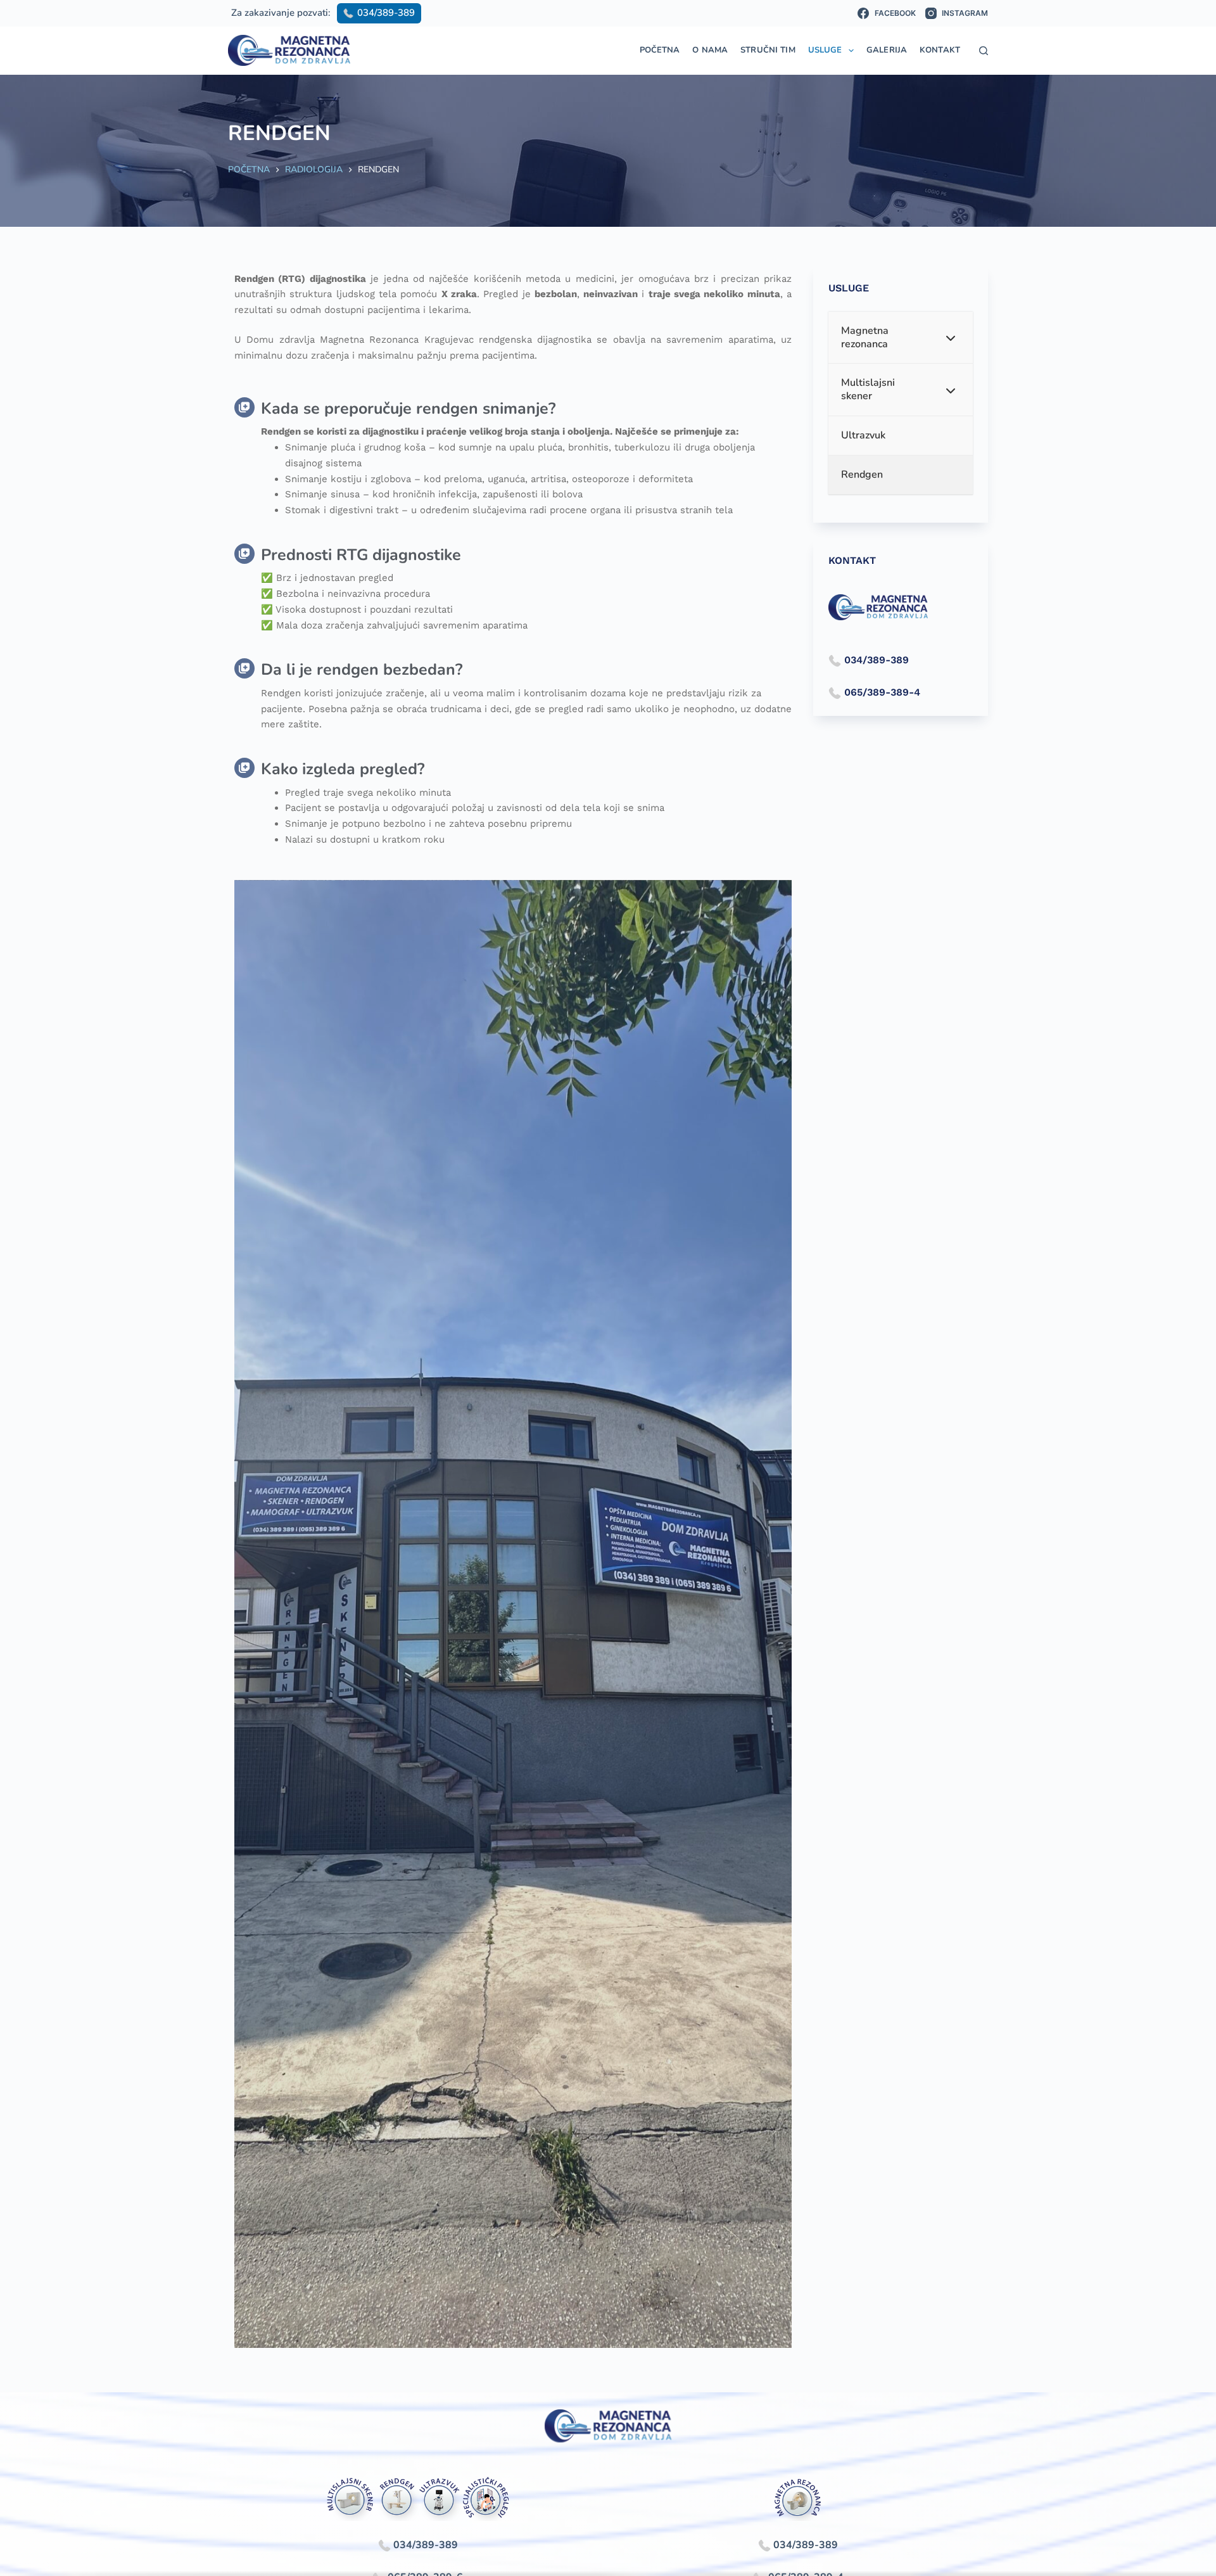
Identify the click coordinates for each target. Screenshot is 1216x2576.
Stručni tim (768, 50)
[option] (513, 1614)
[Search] (984, 51)
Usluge (825, 50)
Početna (660, 50)
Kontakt (940, 50)
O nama (710, 50)
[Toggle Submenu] (951, 338)
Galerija (887, 50)
